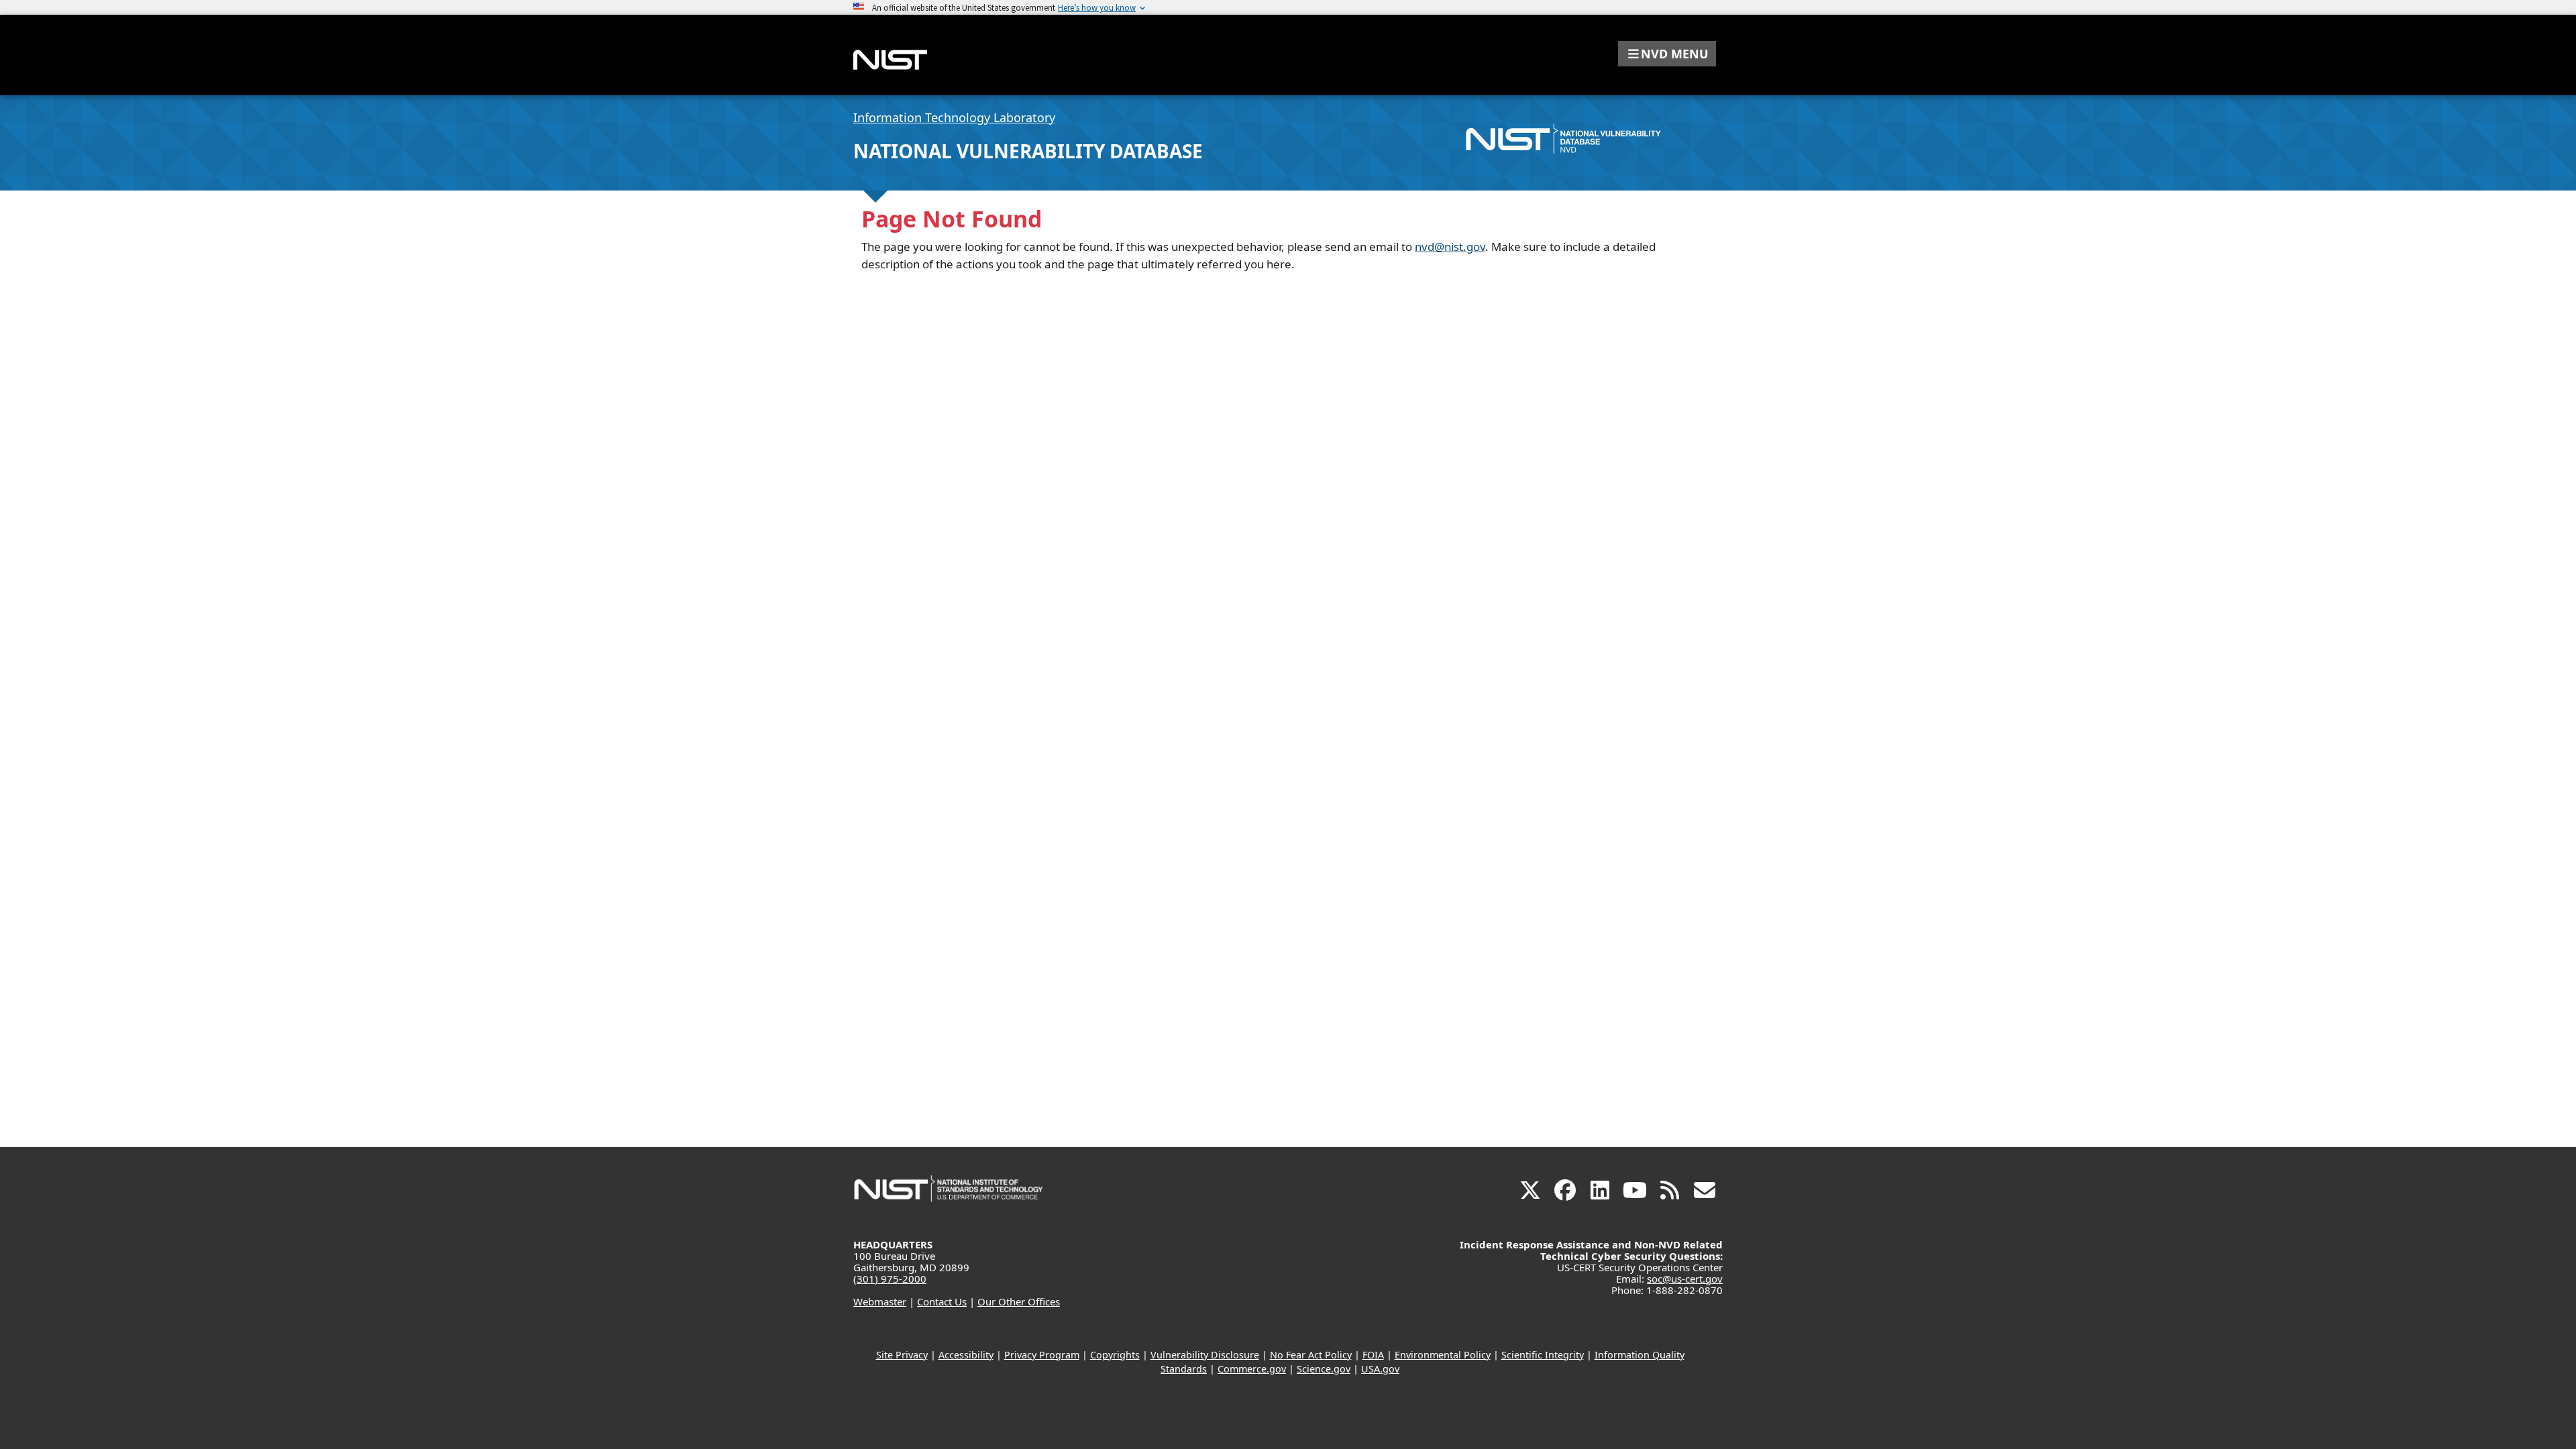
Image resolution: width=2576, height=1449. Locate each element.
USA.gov (1380, 1369)
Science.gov (1324, 1369)
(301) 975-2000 (890, 1279)
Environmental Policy (1443, 1355)
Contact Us (942, 1301)
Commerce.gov (1252, 1369)
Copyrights (1115, 1355)
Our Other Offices (1019, 1301)
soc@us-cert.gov (1685, 1279)
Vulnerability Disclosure (1205, 1355)
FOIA (1373, 1355)
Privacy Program (1042, 1355)
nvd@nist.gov (1450, 247)
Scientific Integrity (1543, 1355)
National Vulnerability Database (1028, 151)
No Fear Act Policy (1311, 1355)
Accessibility (966, 1355)
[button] (1667, 54)
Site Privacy (902, 1355)
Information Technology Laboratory (954, 117)
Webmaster (880, 1301)
